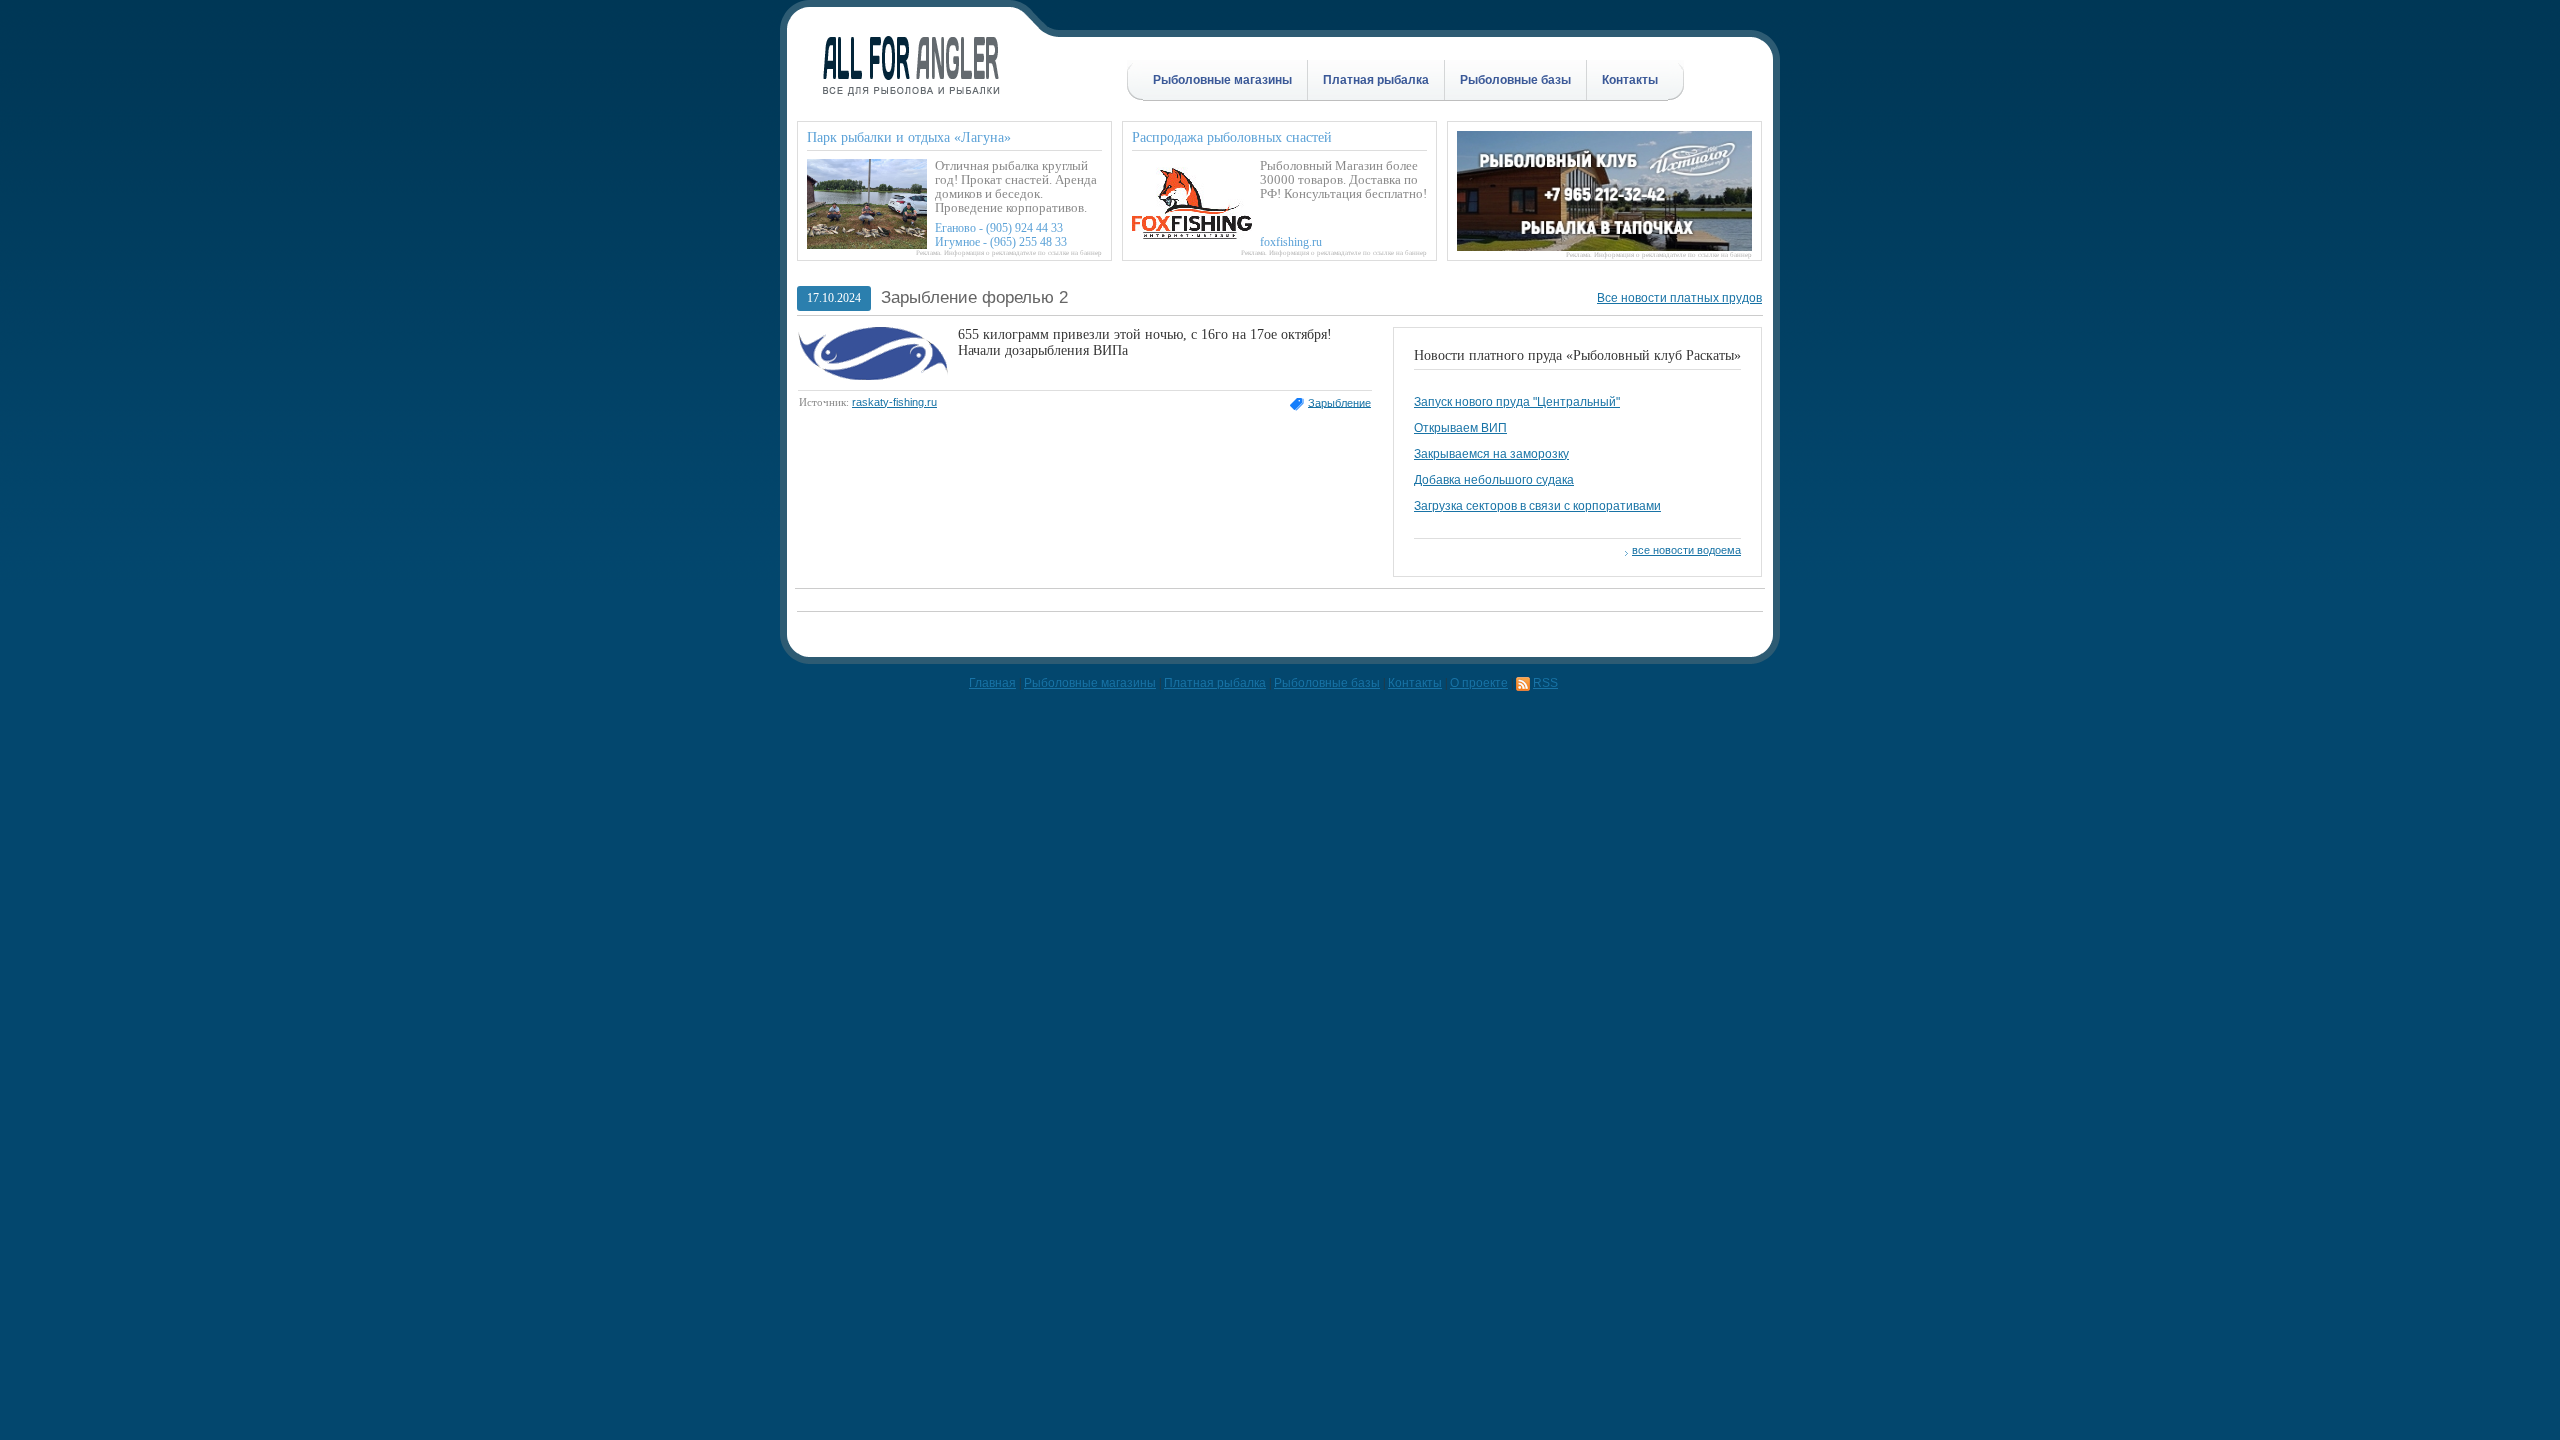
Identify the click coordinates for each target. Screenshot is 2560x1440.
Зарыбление (1339, 402)
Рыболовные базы (1515, 80)
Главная (992, 683)
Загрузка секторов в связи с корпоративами (1537, 506)
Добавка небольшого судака (1494, 480)
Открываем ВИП (1460, 428)
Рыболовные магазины (1222, 80)
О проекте (1479, 683)
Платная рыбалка (1376, 80)
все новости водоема (1686, 550)
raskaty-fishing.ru (894, 402)
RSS (1545, 683)
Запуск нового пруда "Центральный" (1517, 402)
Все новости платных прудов (1679, 298)
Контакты (1630, 80)
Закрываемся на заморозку (1491, 454)
